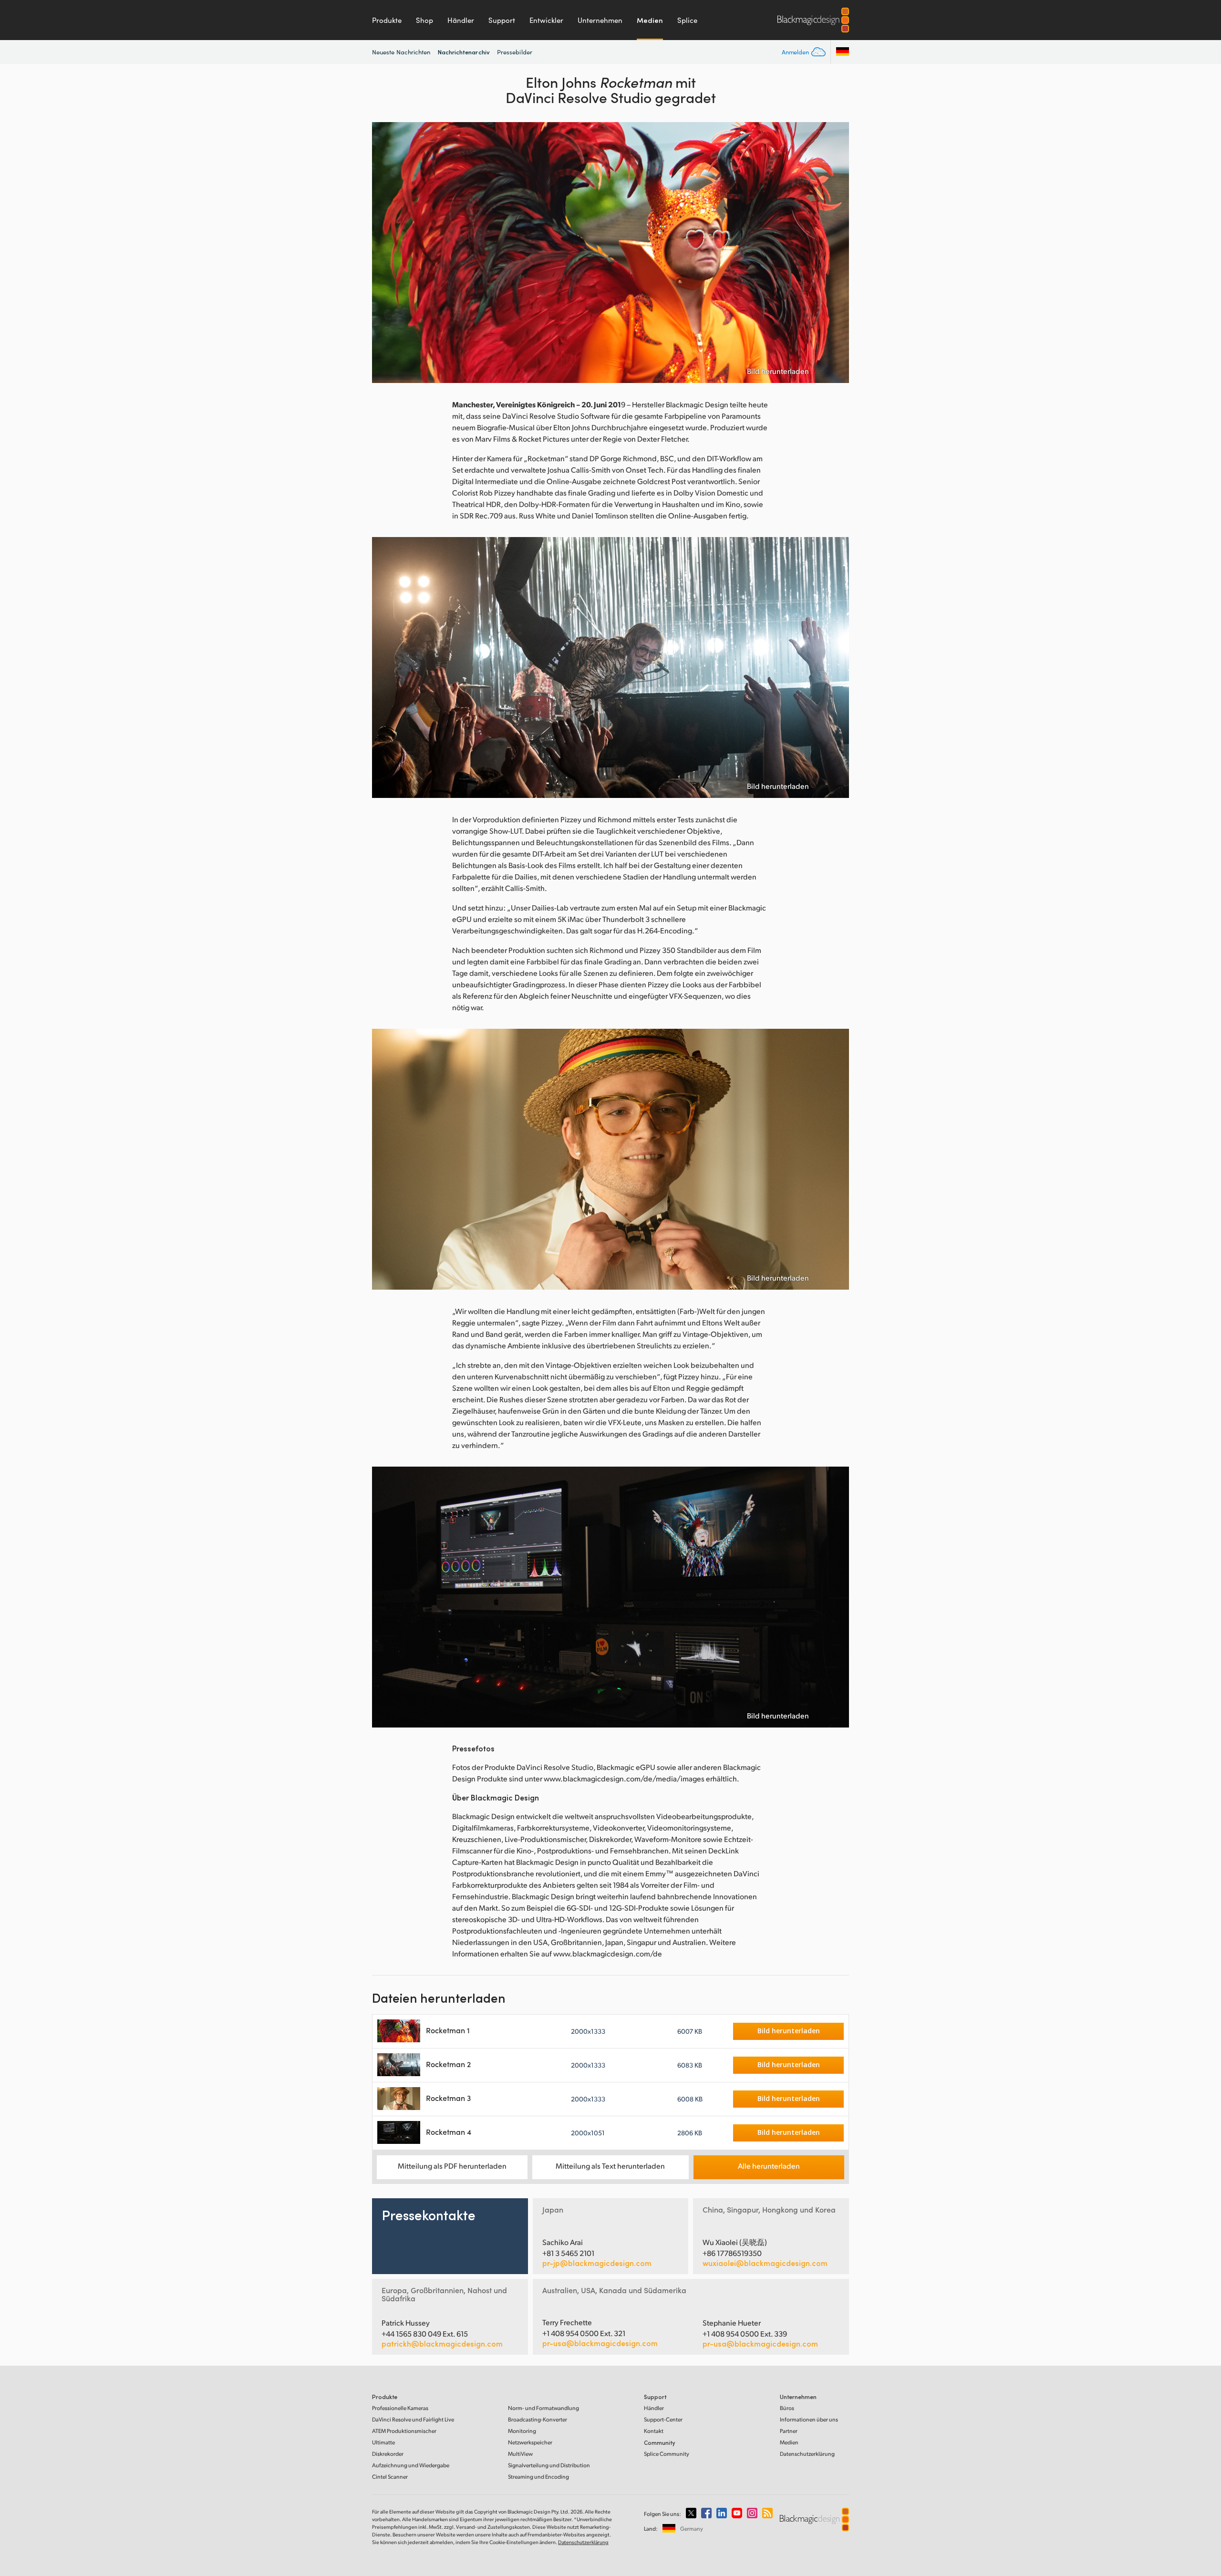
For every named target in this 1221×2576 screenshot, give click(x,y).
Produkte (387, 20)
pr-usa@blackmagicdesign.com (600, 2343)
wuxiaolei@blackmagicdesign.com (765, 2263)
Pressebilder (515, 52)
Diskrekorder (388, 2454)
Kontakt (654, 2431)
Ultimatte (383, 2442)
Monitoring (522, 2431)
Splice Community (667, 2454)
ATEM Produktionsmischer (404, 2431)
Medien (650, 20)
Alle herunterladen (769, 2166)
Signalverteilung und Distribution (549, 2465)
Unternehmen (600, 20)
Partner (789, 2431)
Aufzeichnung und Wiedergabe (411, 2465)
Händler (461, 20)
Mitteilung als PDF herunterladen (452, 2166)
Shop (424, 20)
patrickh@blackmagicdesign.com (442, 2344)
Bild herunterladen (778, 371)
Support (502, 20)
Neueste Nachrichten (401, 52)
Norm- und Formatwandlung (543, 2408)
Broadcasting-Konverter (538, 2419)
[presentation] (385, 253)
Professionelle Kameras (400, 2408)
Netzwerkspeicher (530, 2442)
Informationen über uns (809, 2419)
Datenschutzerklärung (807, 2454)
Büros (787, 2408)
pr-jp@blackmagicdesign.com (597, 2263)
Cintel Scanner (390, 2477)
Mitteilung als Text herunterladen (610, 2166)
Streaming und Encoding (538, 2477)
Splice (687, 20)
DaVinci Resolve (413, 2419)
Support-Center (663, 2419)
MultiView (520, 2454)
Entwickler (546, 20)
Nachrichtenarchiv (464, 52)
